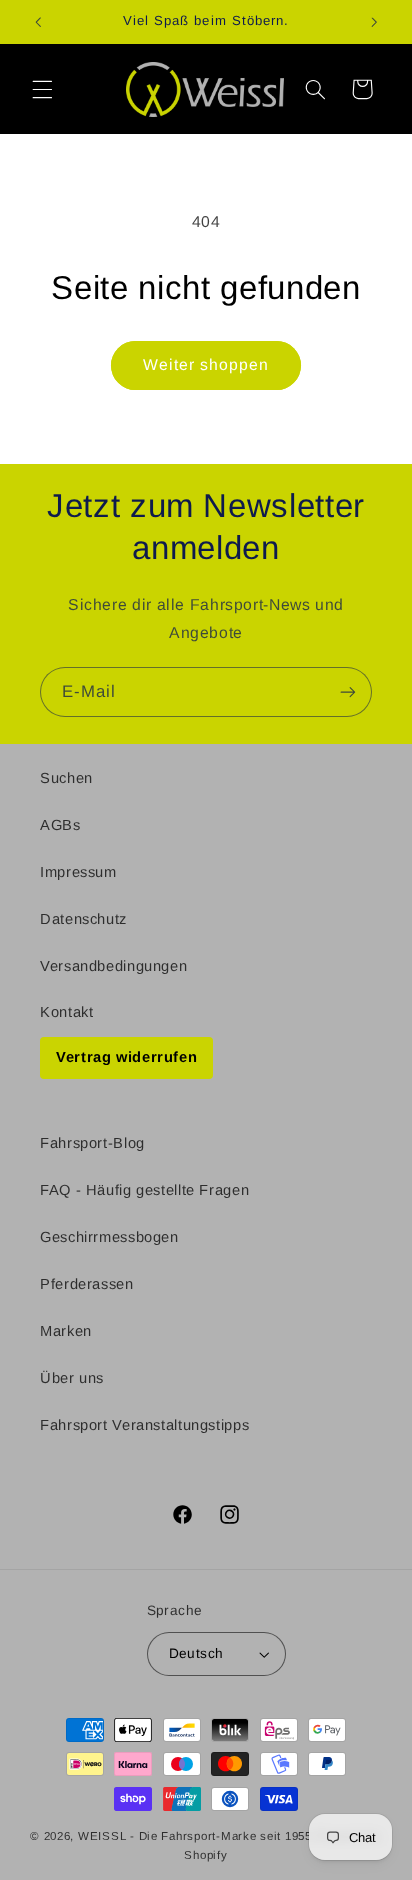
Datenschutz (83, 919)
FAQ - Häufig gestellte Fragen (144, 1190)
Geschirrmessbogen (109, 1237)
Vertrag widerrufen (126, 1057)
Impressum (78, 872)
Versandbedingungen (113, 966)
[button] (42, 89)
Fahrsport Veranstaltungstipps (144, 1425)
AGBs (60, 825)
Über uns (72, 1378)
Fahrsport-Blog (92, 1143)
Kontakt (66, 1012)
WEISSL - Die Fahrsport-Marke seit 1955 (195, 1836)
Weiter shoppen (206, 364)
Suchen (66, 778)
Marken (66, 1331)
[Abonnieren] (348, 691)
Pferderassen (87, 1284)
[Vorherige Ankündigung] (38, 22)
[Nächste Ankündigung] (374, 22)
